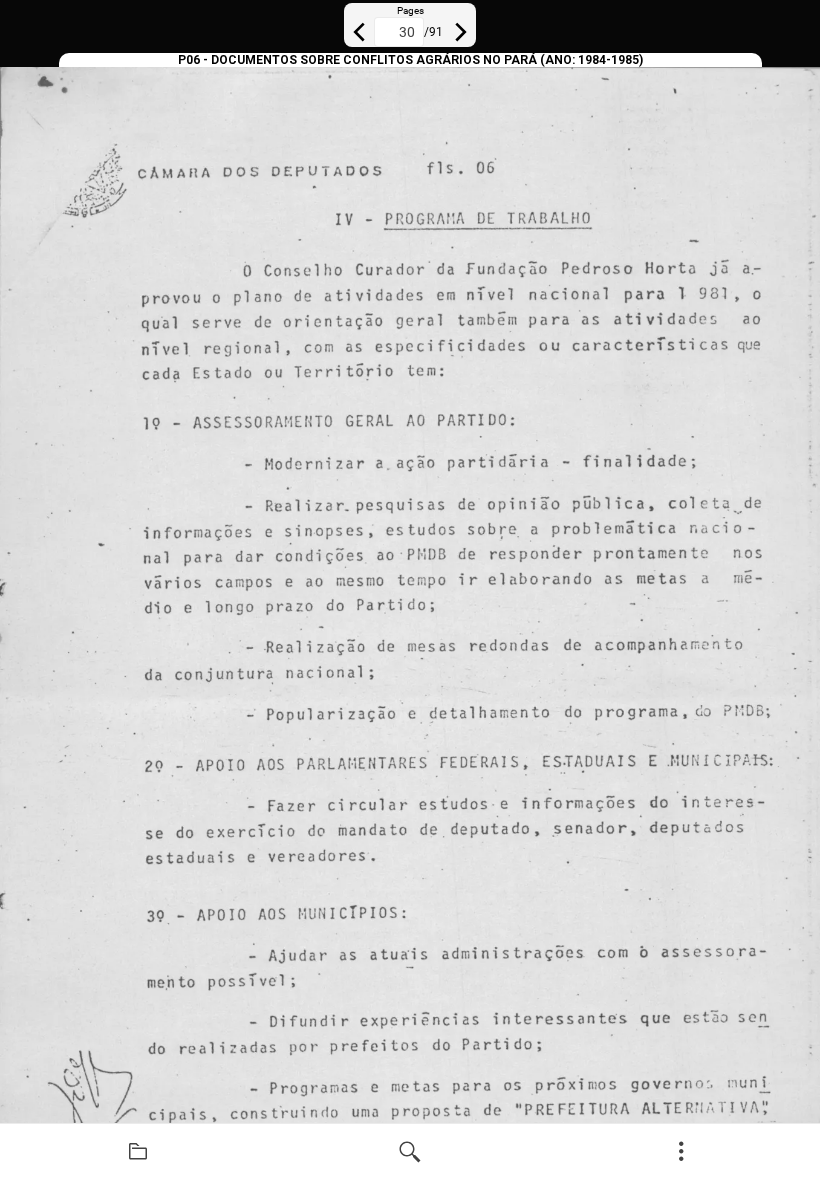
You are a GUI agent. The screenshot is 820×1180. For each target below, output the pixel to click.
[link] (138, 1152)
